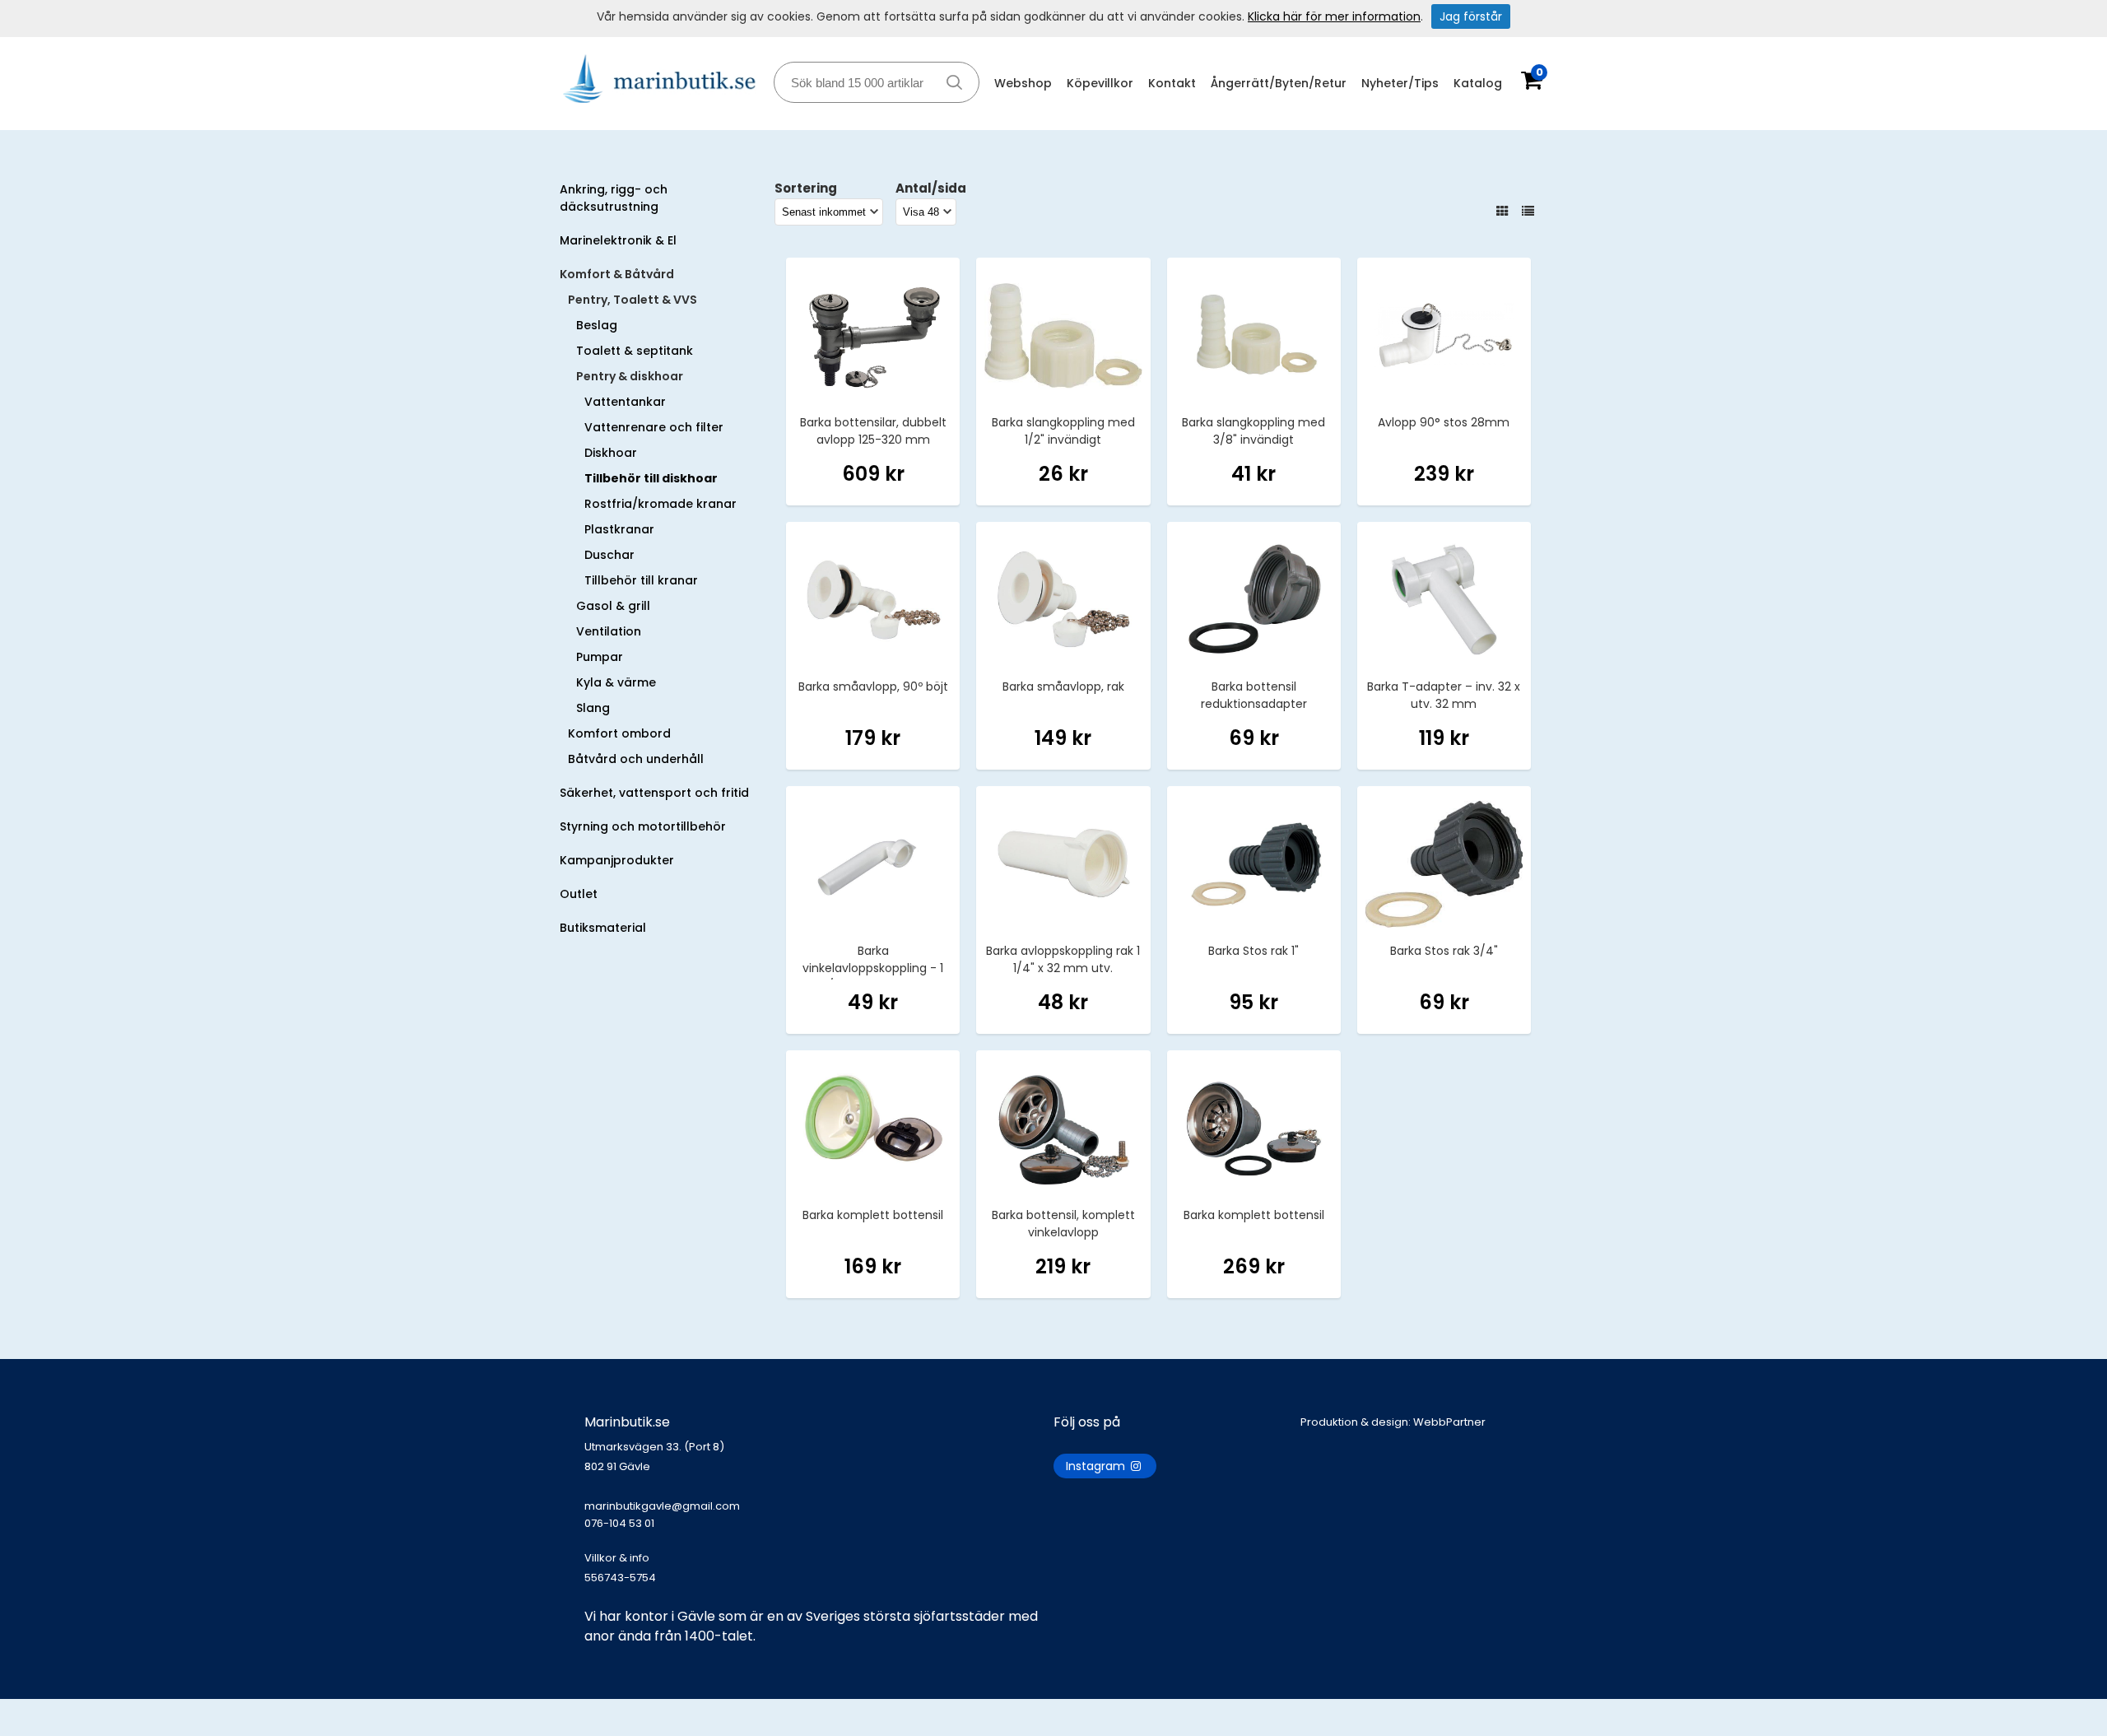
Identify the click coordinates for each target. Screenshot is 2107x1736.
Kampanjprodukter (617, 860)
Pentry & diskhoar (630, 376)
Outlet (579, 894)
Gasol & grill (613, 606)
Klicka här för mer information (1334, 16)
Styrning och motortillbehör (643, 826)
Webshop (1023, 83)
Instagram (1097, 1466)
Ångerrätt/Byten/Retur (1279, 83)
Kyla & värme (616, 682)
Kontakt (1172, 83)
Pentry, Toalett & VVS (633, 300)
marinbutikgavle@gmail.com (662, 1515)
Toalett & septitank (635, 351)
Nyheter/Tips (1400, 83)
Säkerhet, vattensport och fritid (654, 793)
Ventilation (609, 631)
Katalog (1478, 83)
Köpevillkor (1100, 83)
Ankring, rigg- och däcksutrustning (614, 198)
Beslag (597, 325)
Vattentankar (625, 402)
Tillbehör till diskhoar (651, 478)
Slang (593, 708)
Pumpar (600, 657)
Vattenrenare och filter (654, 427)
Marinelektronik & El (618, 240)
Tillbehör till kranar (641, 580)
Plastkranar (619, 529)
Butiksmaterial (603, 928)
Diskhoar (611, 453)
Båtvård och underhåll (636, 759)
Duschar (609, 555)
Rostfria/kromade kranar (660, 504)
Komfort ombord (619, 733)
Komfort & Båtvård (617, 274)
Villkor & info (617, 1558)
